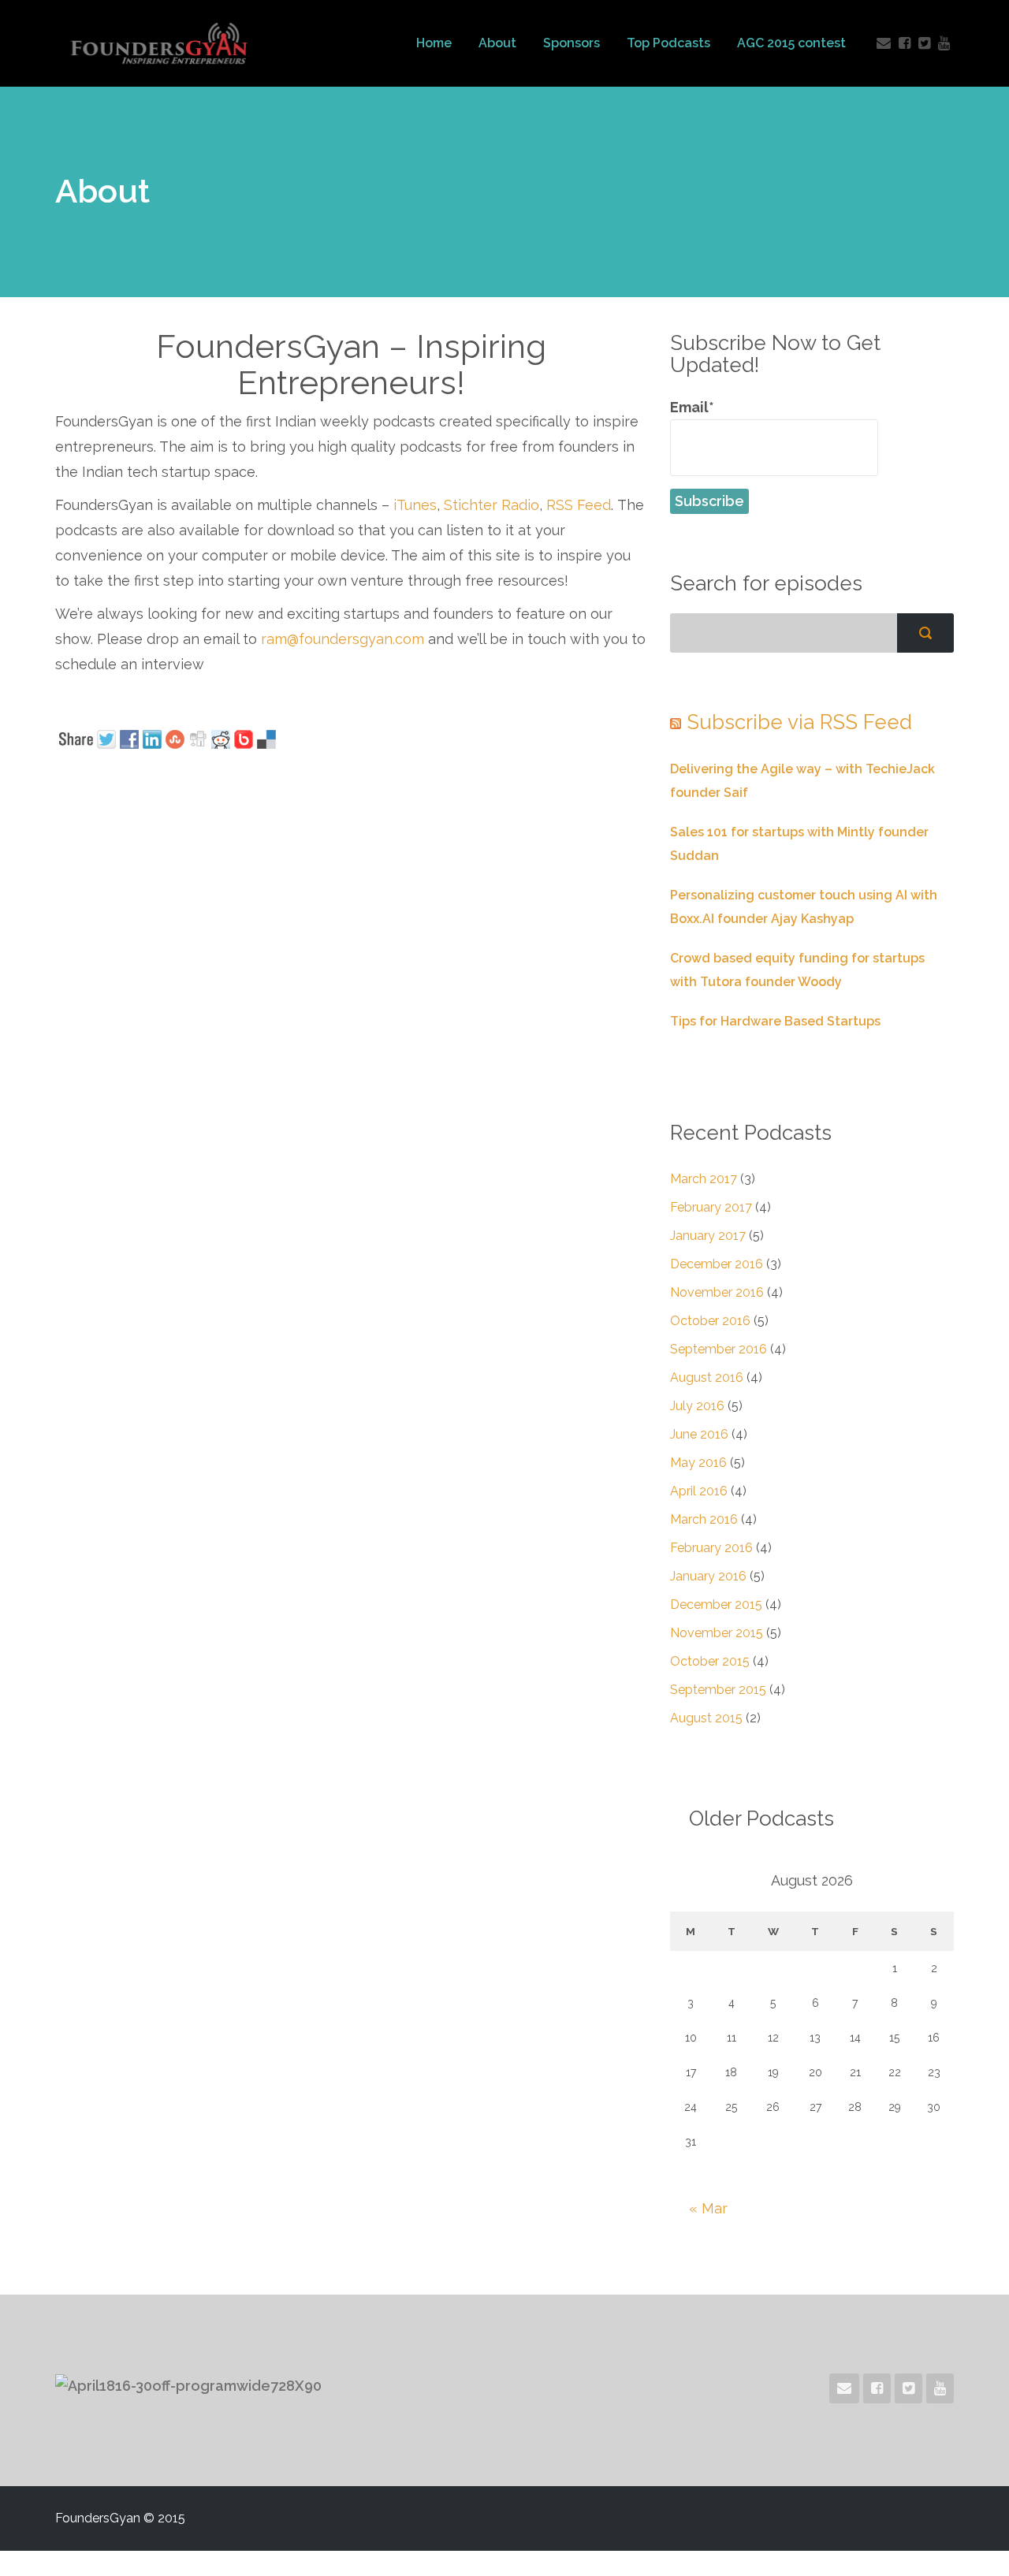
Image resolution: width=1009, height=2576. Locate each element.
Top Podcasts (668, 43)
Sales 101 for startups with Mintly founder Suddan (799, 844)
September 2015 (718, 1690)
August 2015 (706, 1718)
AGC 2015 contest (791, 43)
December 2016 (717, 1264)
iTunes (415, 505)
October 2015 (710, 1661)
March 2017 (704, 1179)
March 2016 (704, 1519)
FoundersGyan (159, 43)
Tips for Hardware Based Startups (775, 1021)
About (497, 43)
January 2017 (708, 1236)
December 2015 (716, 1604)
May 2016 (698, 1463)
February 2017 (711, 1207)
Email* (692, 407)
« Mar (708, 2208)
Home (434, 43)
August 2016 (707, 1377)
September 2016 (719, 1349)
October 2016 (710, 1321)
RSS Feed (579, 505)
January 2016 (708, 1576)
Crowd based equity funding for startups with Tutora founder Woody (797, 970)
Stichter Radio (491, 505)
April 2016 (699, 1491)
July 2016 (697, 1406)
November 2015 (717, 1633)
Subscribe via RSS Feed (799, 722)
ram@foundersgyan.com (343, 639)
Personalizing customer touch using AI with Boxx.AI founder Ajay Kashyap (804, 907)
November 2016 (717, 1292)
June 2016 (699, 1434)
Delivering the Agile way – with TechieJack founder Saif (802, 781)
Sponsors (572, 43)
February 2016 (711, 1548)
